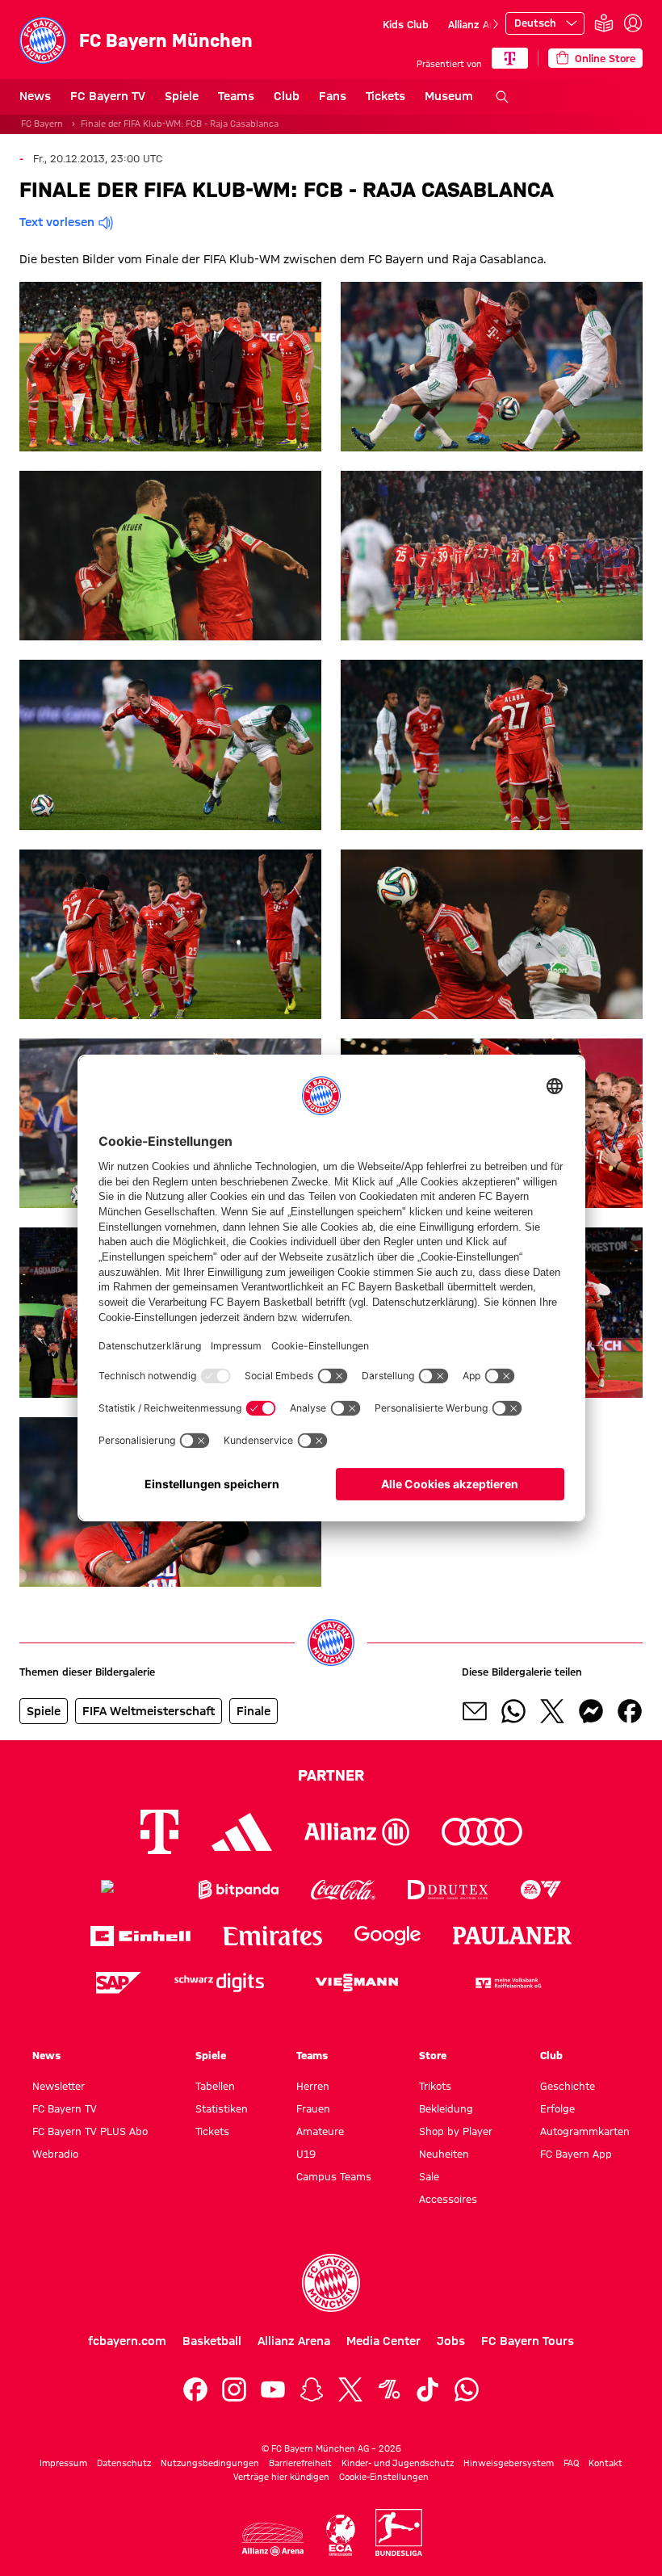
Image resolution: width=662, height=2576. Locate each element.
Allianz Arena (480, 24)
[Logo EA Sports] (541, 1890)
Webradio (55, 2154)
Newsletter (59, 2086)
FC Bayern (42, 124)
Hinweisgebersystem (509, 2463)
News (35, 96)
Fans (333, 96)
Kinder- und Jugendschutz (398, 2463)
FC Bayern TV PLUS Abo (90, 2131)
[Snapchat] (312, 2389)
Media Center (383, 2341)
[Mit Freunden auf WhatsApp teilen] (513, 1711)
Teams (236, 96)
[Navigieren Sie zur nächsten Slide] (496, 24)
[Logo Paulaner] (513, 1936)
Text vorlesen (57, 222)
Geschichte (568, 2086)
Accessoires (448, 2199)
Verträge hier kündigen (281, 2477)
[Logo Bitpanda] (239, 1890)
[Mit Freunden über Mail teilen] (475, 1711)
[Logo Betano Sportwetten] (134, 1890)
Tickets (385, 96)
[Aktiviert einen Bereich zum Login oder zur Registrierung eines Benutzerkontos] (633, 23)
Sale (429, 2176)
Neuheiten (444, 2154)
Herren (313, 2086)
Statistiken (222, 2108)
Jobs (451, 2341)
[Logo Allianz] (357, 1832)
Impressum (63, 2463)
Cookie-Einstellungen (384, 2477)
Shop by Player (456, 2131)
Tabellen (215, 2086)
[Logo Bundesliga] (399, 2532)
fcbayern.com (127, 2341)
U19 (306, 2154)
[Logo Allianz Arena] (273, 2539)
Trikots (435, 2086)
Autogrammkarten (585, 2131)
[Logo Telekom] (159, 1832)
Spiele (182, 96)
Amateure (320, 2131)
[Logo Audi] (482, 1832)
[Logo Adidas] (242, 1831)
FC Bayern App (576, 2154)
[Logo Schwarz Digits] (219, 1983)
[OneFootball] (389, 2389)
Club (287, 96)
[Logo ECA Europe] (341, 2535)
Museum (449, 96)
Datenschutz (124, 2463)
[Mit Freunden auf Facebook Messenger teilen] (591, 1711)
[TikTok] (428, 2389)
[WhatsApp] (467, 2389)
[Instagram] (234, 2389)
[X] (350, 2389)
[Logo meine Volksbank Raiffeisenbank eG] (507, 1983)
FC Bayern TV (108, 96)
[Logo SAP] (119, 1983)
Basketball (212, 2341)
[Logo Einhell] (140, 1936)
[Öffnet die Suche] (502, 97)
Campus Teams (334, 2176)
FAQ (571, 2463)
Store (433, 2055)
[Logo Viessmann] (357, 1982)
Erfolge (557, 2108)
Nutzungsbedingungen (210, 2463)
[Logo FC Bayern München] (331, 2283)
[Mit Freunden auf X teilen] (552, 1711)
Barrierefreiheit (300, 2463)
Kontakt (605, 2463)
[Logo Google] (388, 1936)
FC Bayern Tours (528, 2341)
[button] (170, 367)
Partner (331, 1775)
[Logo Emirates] (272, 1936)
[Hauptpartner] (510, 58)
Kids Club (406, 24)
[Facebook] (195, 2389)
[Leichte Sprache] (604, 24)
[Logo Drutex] (448, 1890)
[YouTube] (273, 2389)
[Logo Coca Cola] (343, 1890)
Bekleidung (446, 2108)
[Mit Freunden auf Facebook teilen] (630, 1711)
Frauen (313, 2108)
